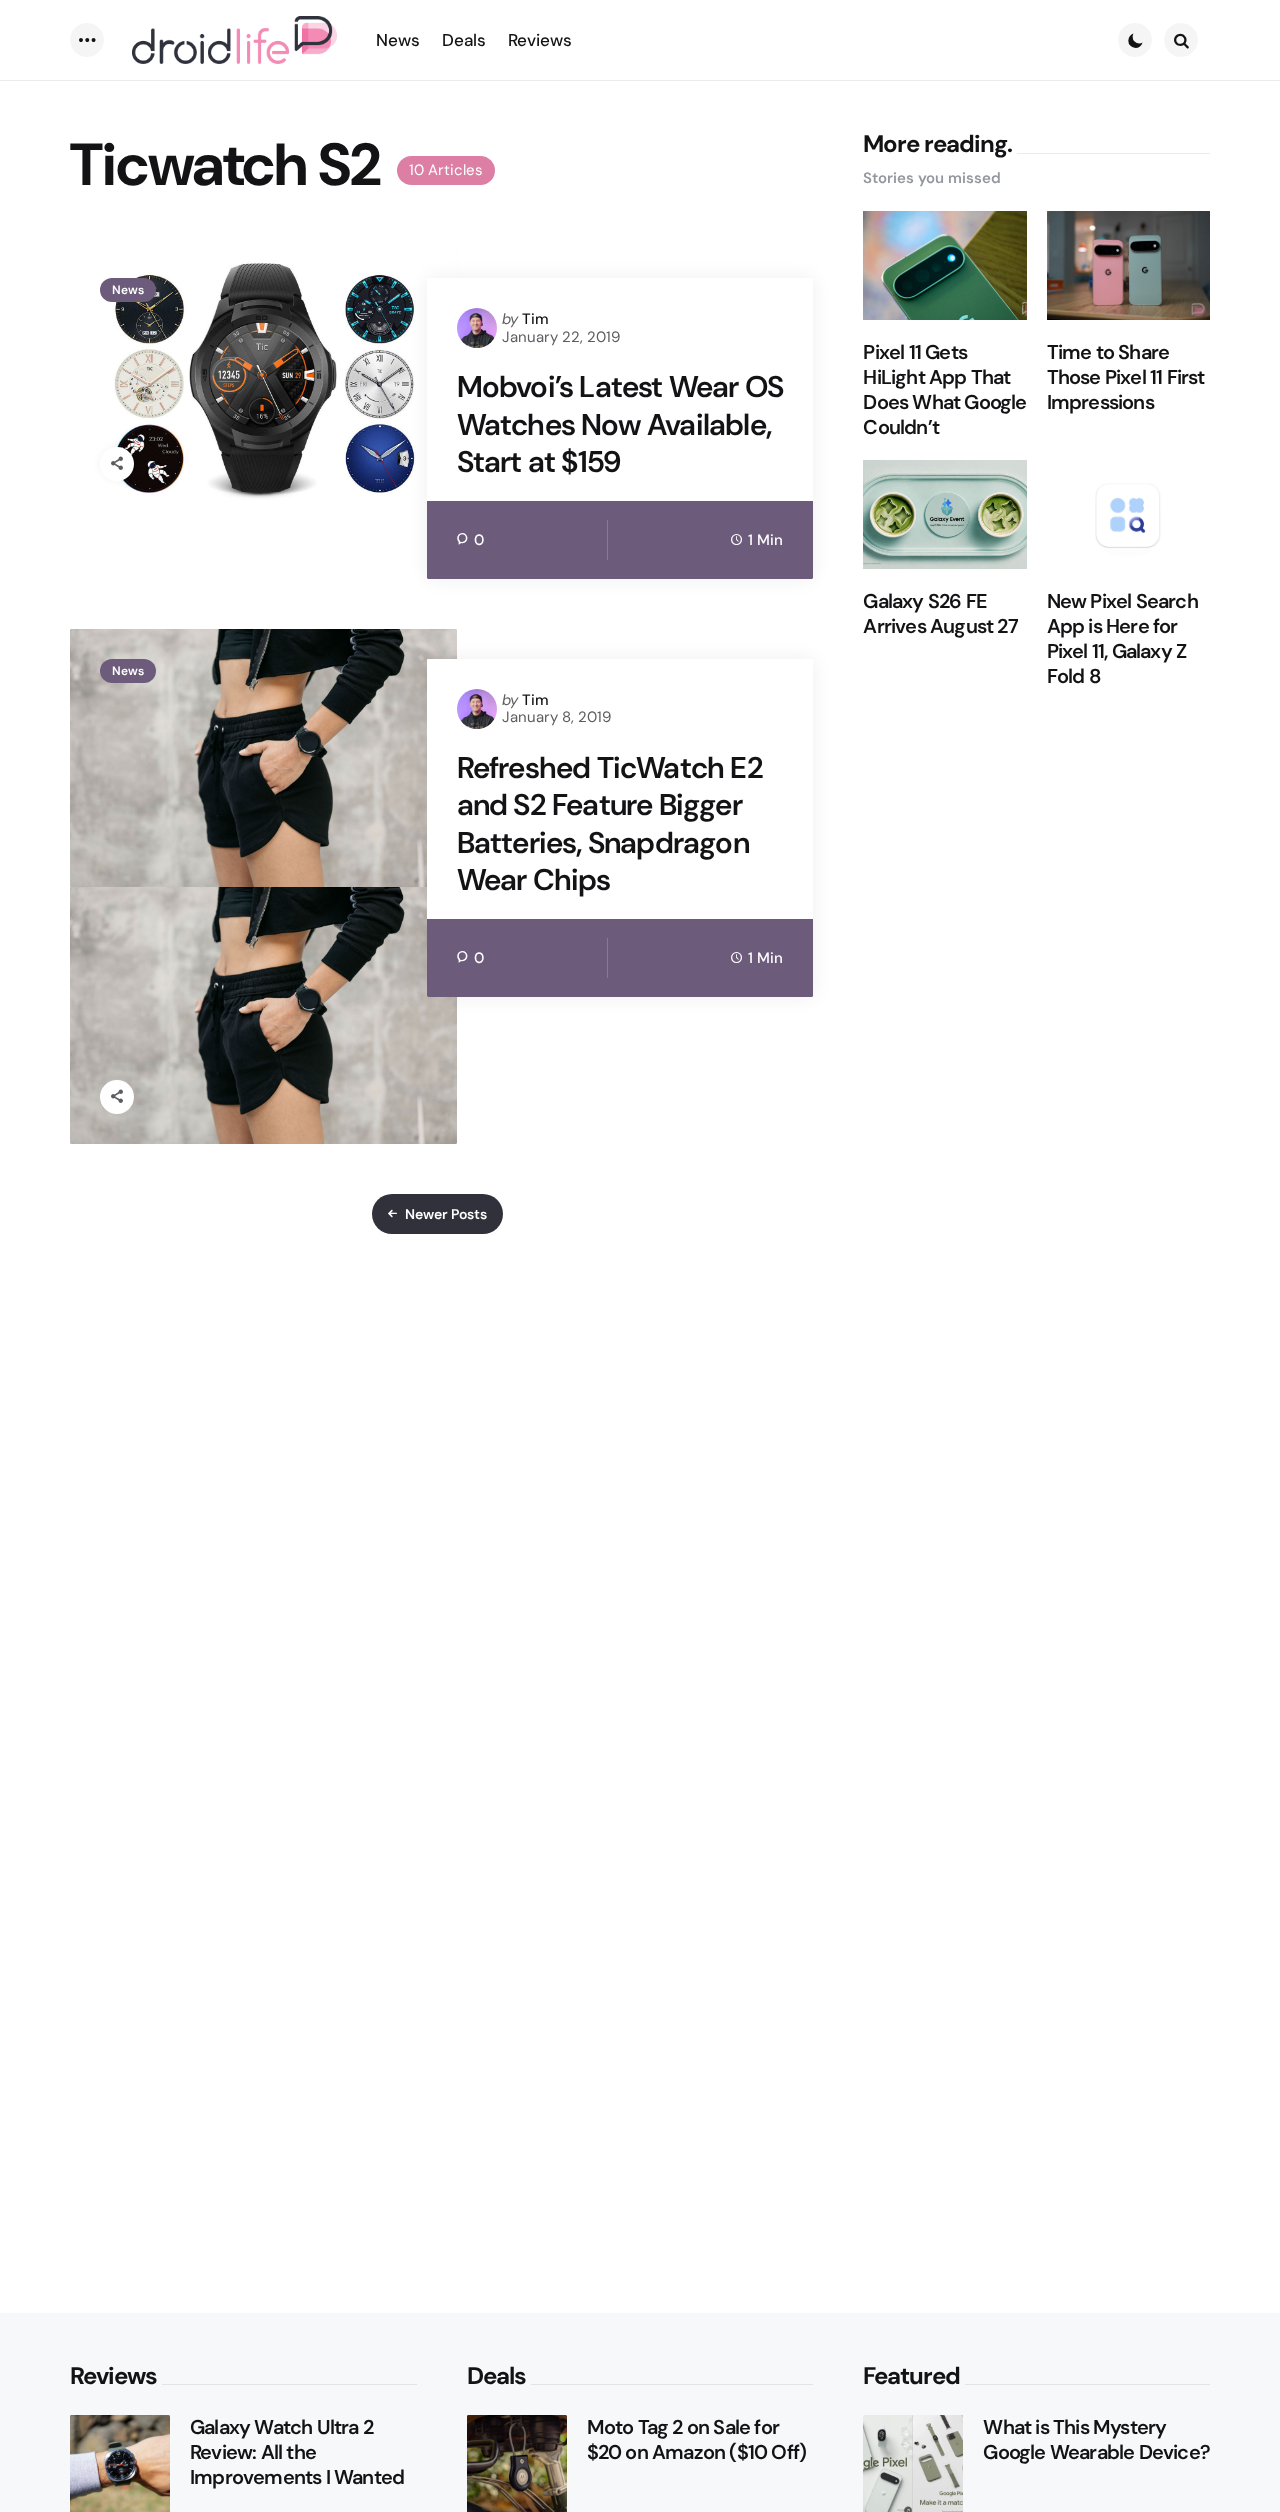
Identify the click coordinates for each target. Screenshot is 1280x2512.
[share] (117, 464)
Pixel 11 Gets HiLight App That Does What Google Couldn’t (944, 390)
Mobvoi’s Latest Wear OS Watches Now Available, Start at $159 (620, 424)
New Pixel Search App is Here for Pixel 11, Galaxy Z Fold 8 (1122, 639)
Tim (535, 319)
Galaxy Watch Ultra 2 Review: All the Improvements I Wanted (297, 2452)
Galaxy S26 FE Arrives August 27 (940, 614)
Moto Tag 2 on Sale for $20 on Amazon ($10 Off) (697, 2440)
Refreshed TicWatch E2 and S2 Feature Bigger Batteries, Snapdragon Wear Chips (610, 824)
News (128, 290)
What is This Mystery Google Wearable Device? (1096, 2440)
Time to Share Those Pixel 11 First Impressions (1126, 377)
